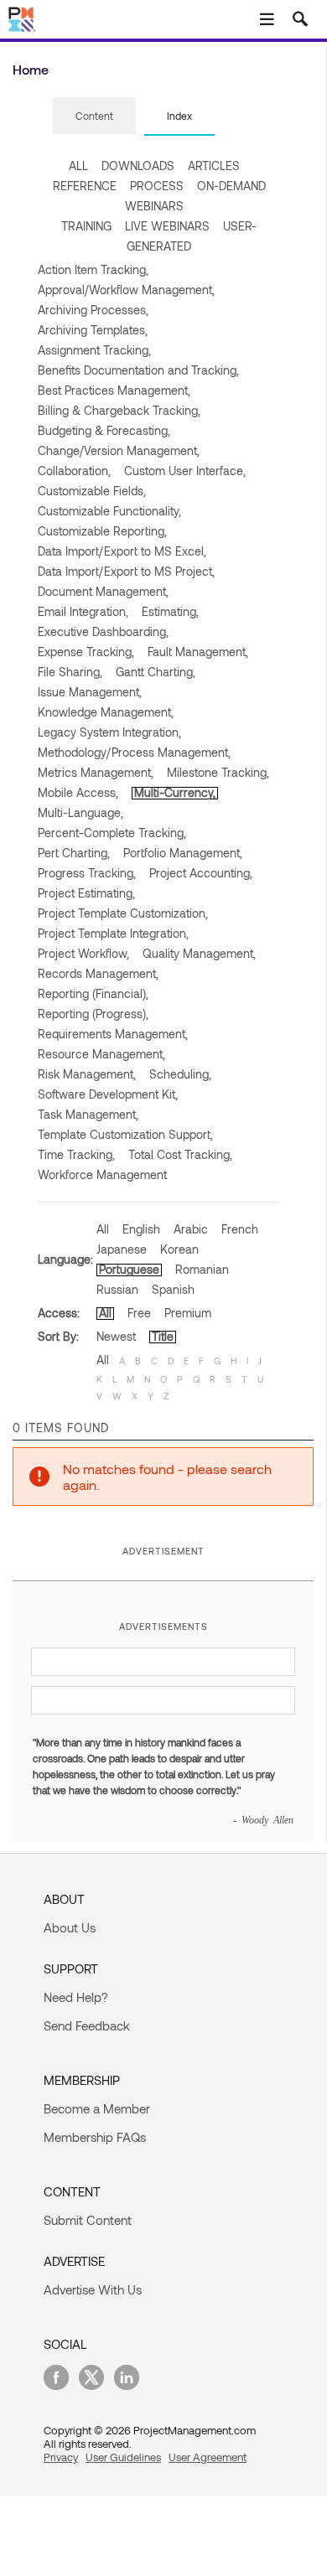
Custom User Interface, (185, 471)
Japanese (122, 1249)
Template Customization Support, (125, 1134)
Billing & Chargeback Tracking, (119, 410)
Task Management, (88, 1114)
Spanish (173, 1289)
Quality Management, (199, 953)
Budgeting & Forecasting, (104, 430)
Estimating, (170, 611)
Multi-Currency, (175, 792)
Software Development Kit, (108, 1094)
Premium (188, 1313)
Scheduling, (180, 1074)
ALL (78, 166)
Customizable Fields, (92, 491)
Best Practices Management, (114, 390)
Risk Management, (87, 1074)
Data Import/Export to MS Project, (126, 571)
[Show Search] (300, 19)
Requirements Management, (113, 1034)
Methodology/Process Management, (134, 752)
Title (163, 1336)
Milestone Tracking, (218, 772)
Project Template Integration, (113, 933)
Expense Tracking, (86, 652)
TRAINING (86, 226)
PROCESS (157, 186)
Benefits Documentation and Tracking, (138, 370)
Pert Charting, (74, 853)
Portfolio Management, (183, 853)
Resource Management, (101, 1054)
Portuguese (129, 1269)
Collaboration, (74, 471)
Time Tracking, (76, 1154)
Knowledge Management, (106, 712)
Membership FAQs (95, 2137)
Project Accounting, (201, 873)
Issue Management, (90, 692)
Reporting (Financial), (93, 993)
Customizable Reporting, (102, 531)
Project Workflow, (83, 953)
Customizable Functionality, (109, 511)
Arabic (191, 1229)
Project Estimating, (86, 893)
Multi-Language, (80, 812)
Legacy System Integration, (109, 732)
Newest (116, 1336)
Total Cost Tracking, (180, 1154)
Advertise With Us (93, 2289)
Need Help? (76, 1997)
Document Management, (103, 591)
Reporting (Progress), (93, 1014)
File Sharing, (70, 672)
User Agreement (208, 2457)
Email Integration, (83, 611)
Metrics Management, (96, 772)
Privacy (61, 2457)
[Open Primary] (267, 19)
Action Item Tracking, (93, 269)
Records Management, (98, 973)
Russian (117, 1289)
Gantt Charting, (156, 672)
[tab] (94, 116)
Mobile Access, (78, 792)
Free (139, 1313)
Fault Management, (198, 652)
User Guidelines (123, 2457)
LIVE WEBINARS (167, 226)
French (240, 1229)
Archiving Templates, (93, 330)
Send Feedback (87, 2025)
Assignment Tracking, (94, 350)
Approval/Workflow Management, (126, 290)
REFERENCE (85, 186)
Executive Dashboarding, (103, 631)
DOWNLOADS (138, 166)
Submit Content (88, 2220)
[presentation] (94, 116)
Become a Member (97, 2108)
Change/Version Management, (119, 450)
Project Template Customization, (123, 913)
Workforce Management (102, 1174)
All (103, 1229)
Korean (179, 1249)
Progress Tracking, (87, 873)
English (141, 1229)
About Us (70, 1927)
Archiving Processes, (93, 310)
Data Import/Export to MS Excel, (122, 551)
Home (31, 69)
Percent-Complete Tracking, (112, 833)
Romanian (202, 1269)
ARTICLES (214, 166)
